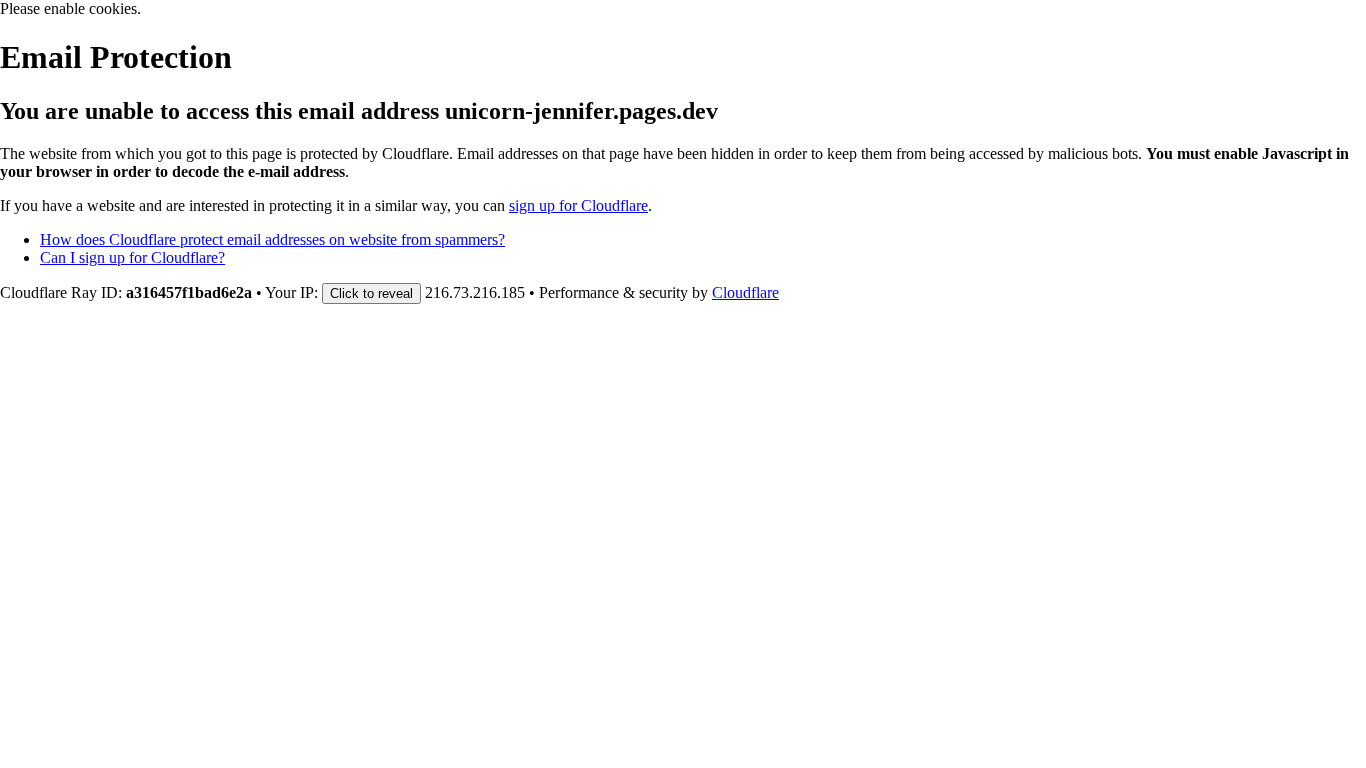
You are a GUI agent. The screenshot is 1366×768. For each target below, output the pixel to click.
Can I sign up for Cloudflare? (132, 257)
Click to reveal (371, 293)
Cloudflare (745, 292)
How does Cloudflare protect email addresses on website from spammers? (272, 239)
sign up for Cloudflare (578, 205)
